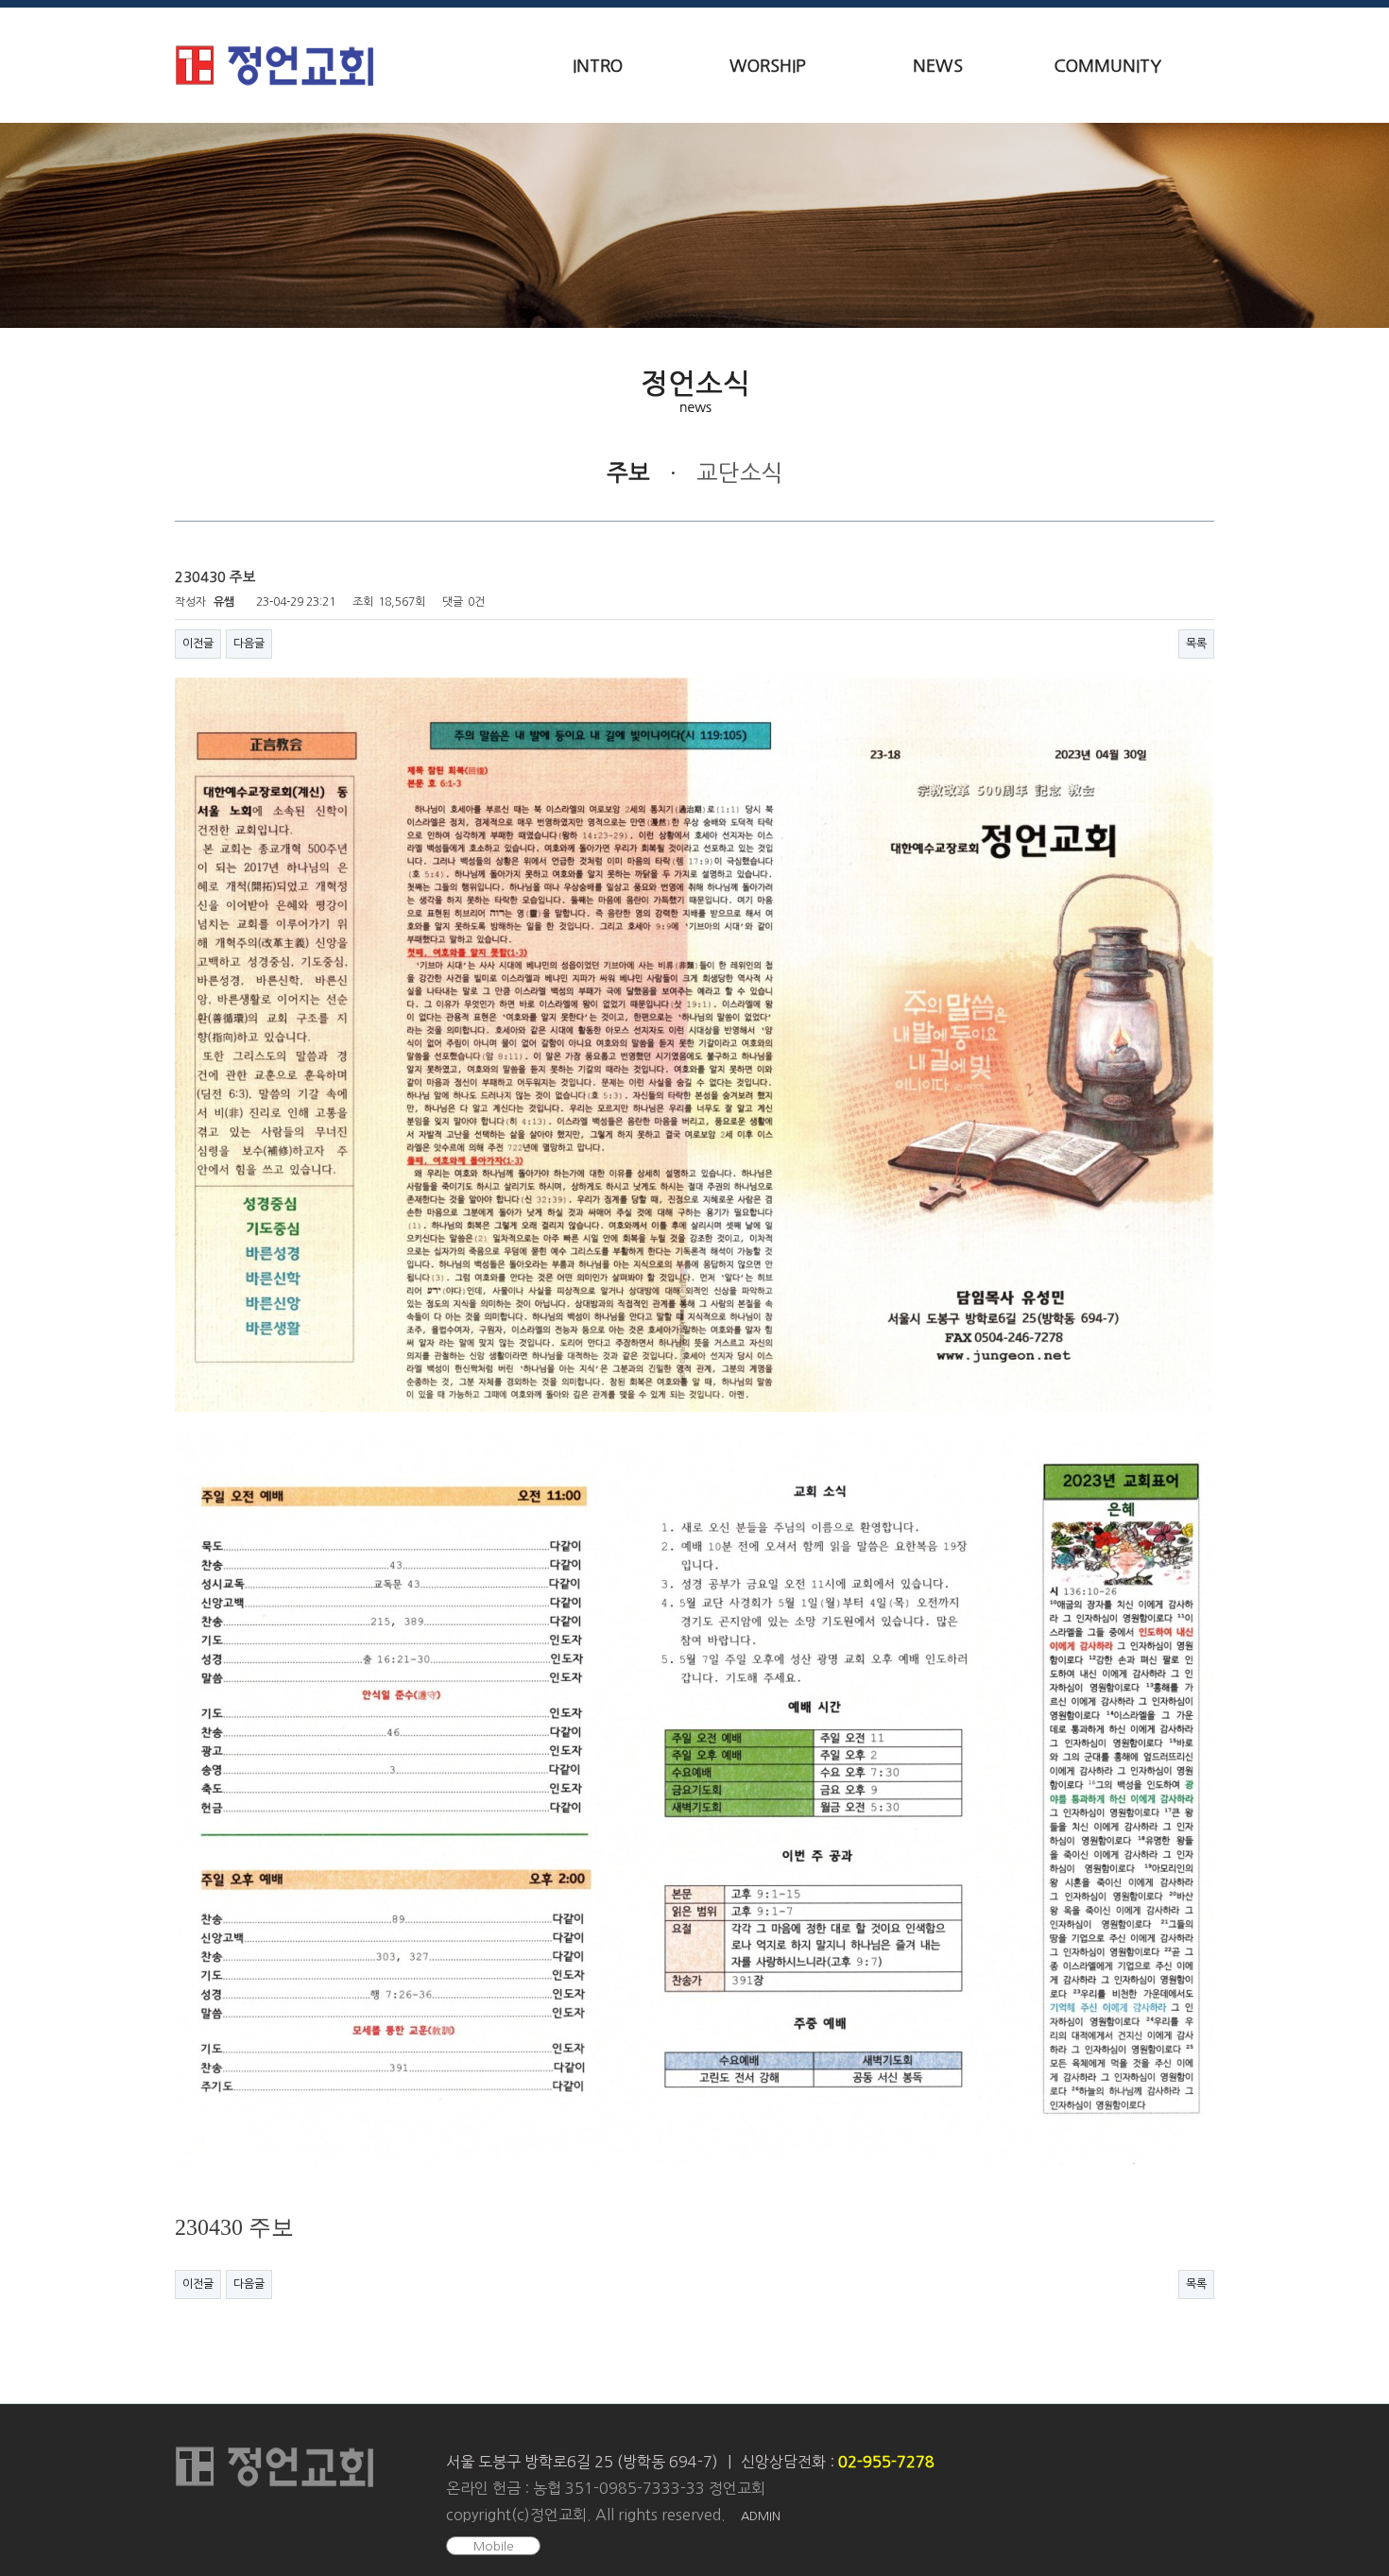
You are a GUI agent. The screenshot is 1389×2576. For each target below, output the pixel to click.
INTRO (598, 66)
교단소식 (740, 472)
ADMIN (761, 2516)
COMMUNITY (1107, 66)
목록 (1196, 644)
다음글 (249, 644)
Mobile (494, 2546)
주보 (628, 472)
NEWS (938, 66)
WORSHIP (768, 66)
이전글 (198, 644)
